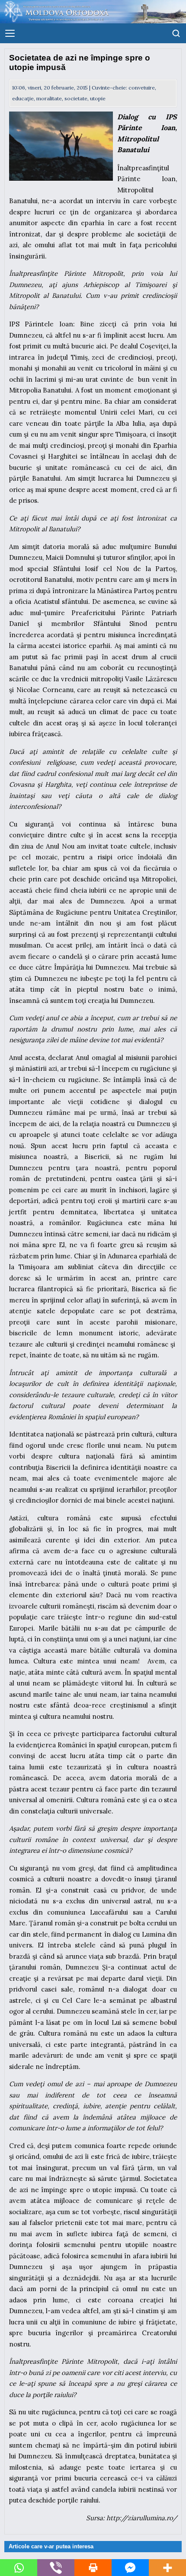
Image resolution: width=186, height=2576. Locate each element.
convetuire (142, 88)
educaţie (23, 98)
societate (76, 98)
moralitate (49, 98)
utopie (98, 98)
